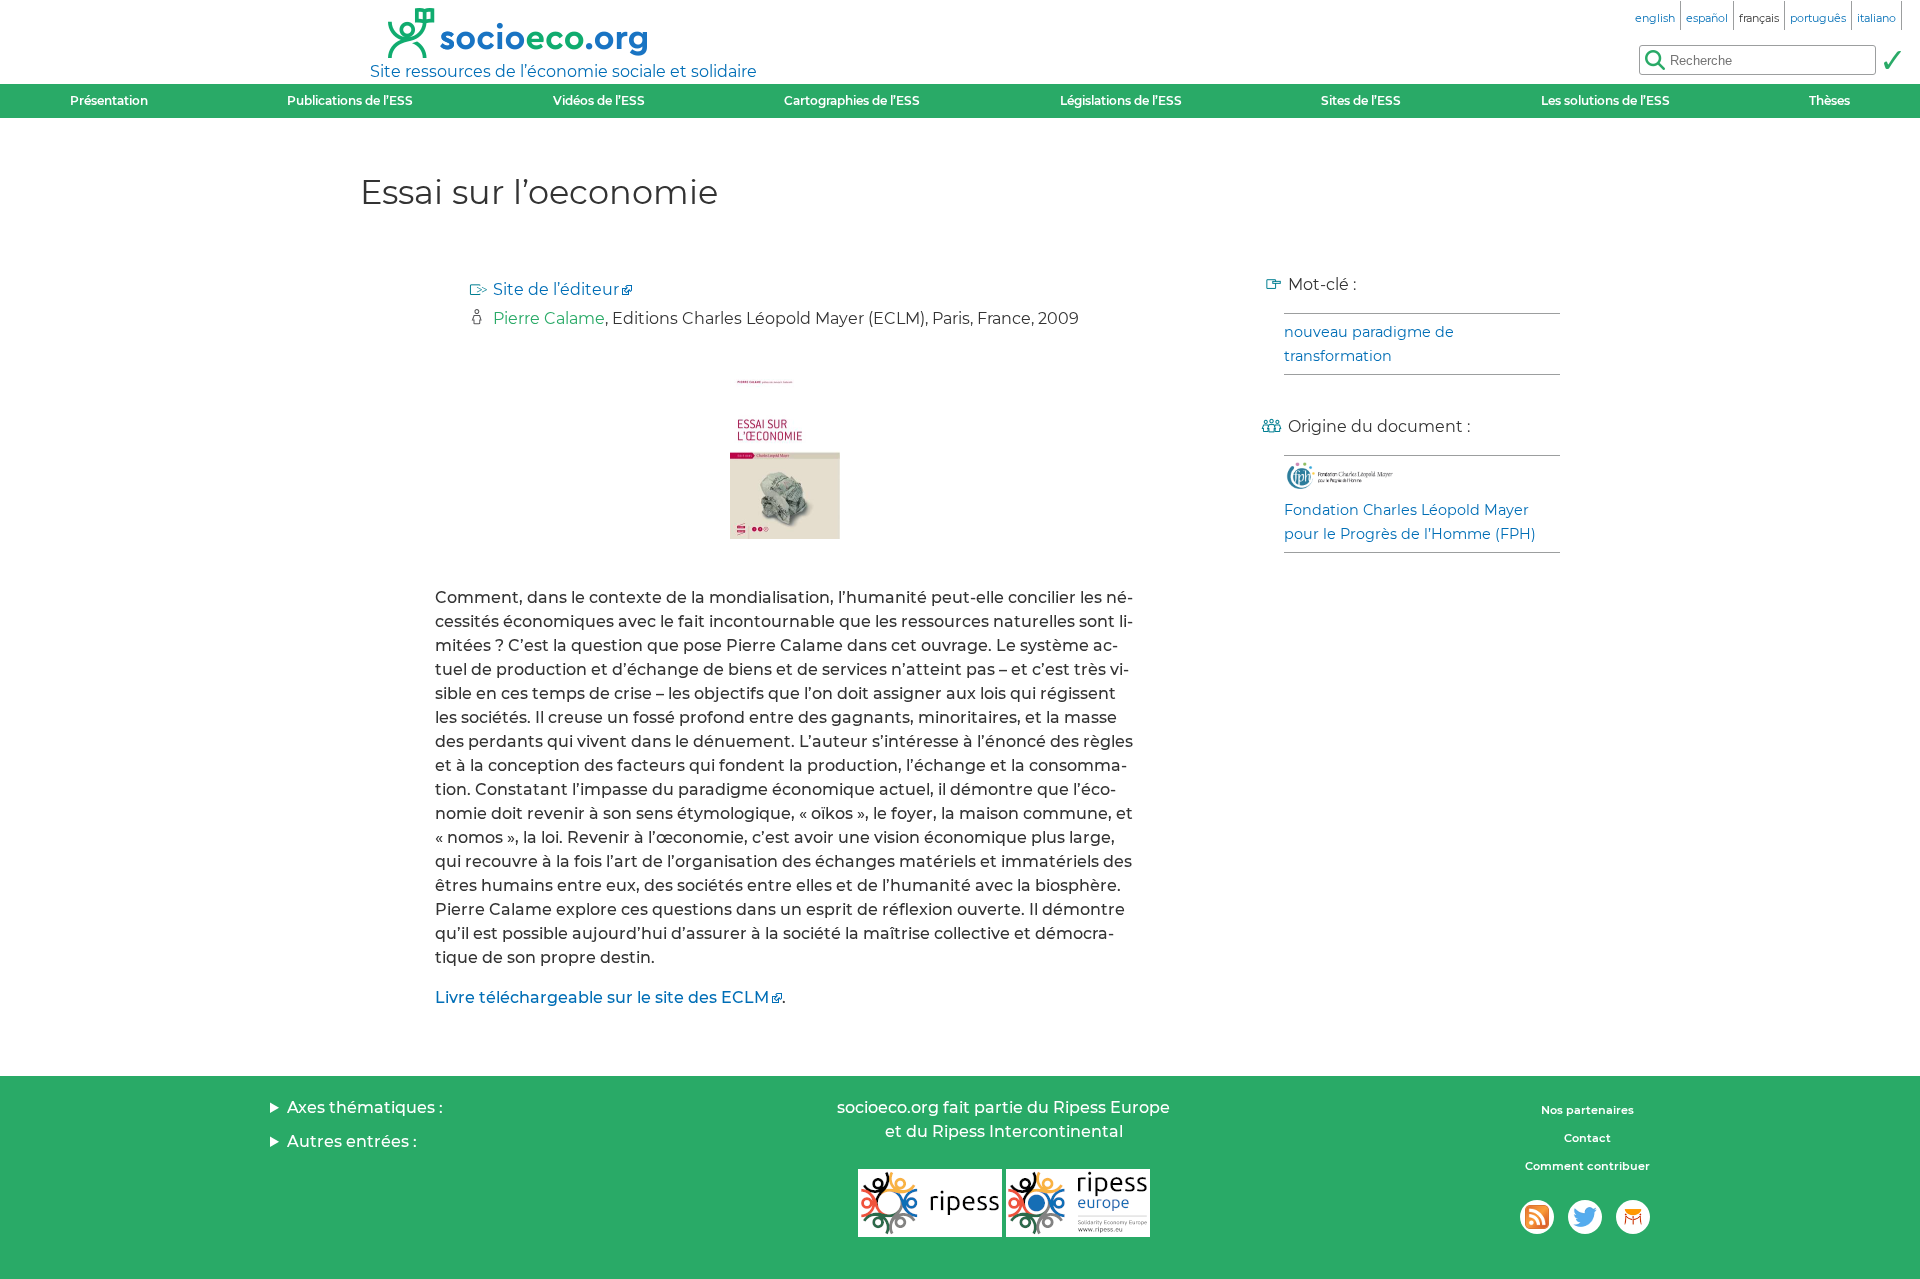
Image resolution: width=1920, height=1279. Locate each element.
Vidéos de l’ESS (599, 100)
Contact (1587, 1138)
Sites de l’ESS (1361, 100)
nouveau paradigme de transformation (1369, 344)
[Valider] (1892, 60)
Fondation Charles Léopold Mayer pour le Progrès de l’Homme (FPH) (1410, 522)
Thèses (1829, 100)
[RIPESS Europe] (1078, 1203)
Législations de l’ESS (1121, 100)
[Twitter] (1585, 1217)
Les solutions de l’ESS (1605, 100)
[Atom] (1537, 1217)
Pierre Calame (549, 318)
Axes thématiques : (365, 1107)
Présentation (109, 100)
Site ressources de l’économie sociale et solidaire (563, 71)
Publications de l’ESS (350, 100)
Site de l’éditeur (556, 289)
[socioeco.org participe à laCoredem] (1633, 1217)
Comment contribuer (1587, 1166)
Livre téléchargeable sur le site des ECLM (602, 997)
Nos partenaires (1587, 1110)
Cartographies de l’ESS (852, 100)
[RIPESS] (930, 1203)
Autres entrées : (352, 1141)
